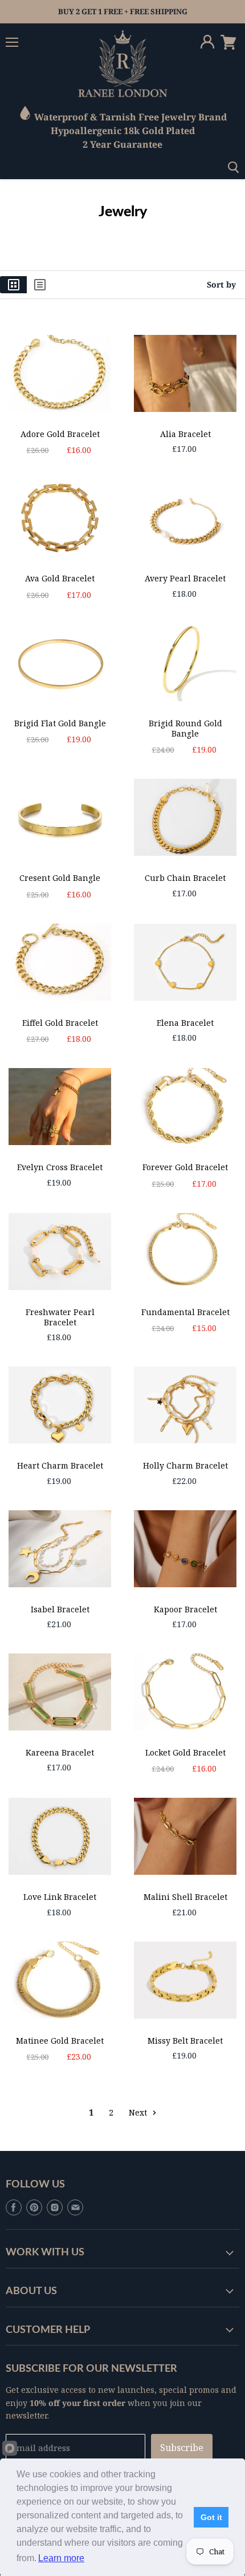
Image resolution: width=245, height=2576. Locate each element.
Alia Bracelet (185, 434)
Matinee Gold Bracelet (60, 2041)
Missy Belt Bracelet (185, 2041)
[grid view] (13, 285)
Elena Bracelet (185, 1023)
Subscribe (182, 2448)
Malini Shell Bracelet (185, 1897)
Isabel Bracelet (60, 1609)
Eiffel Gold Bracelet (60, 1023)
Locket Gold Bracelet (185, 1752)
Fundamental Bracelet (185, 1312)
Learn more (61, 2558)
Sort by (221, 285)
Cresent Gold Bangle (60, 878)
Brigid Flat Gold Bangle (60, 723)
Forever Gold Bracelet (185, 1167)
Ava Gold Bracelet (60, 578)
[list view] (40, 285)
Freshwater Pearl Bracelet (60, 1317)
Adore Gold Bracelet (60, 434)
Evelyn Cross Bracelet (60, 1167)
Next (139, 2112)
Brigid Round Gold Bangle (185, 728)
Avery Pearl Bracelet (185, 578)
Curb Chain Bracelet (185, 878)
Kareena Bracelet (60, 1752)
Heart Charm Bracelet (60, 1465)
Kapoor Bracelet (185, 1609)
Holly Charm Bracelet (185, 1465)
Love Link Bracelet (60, 1897)
